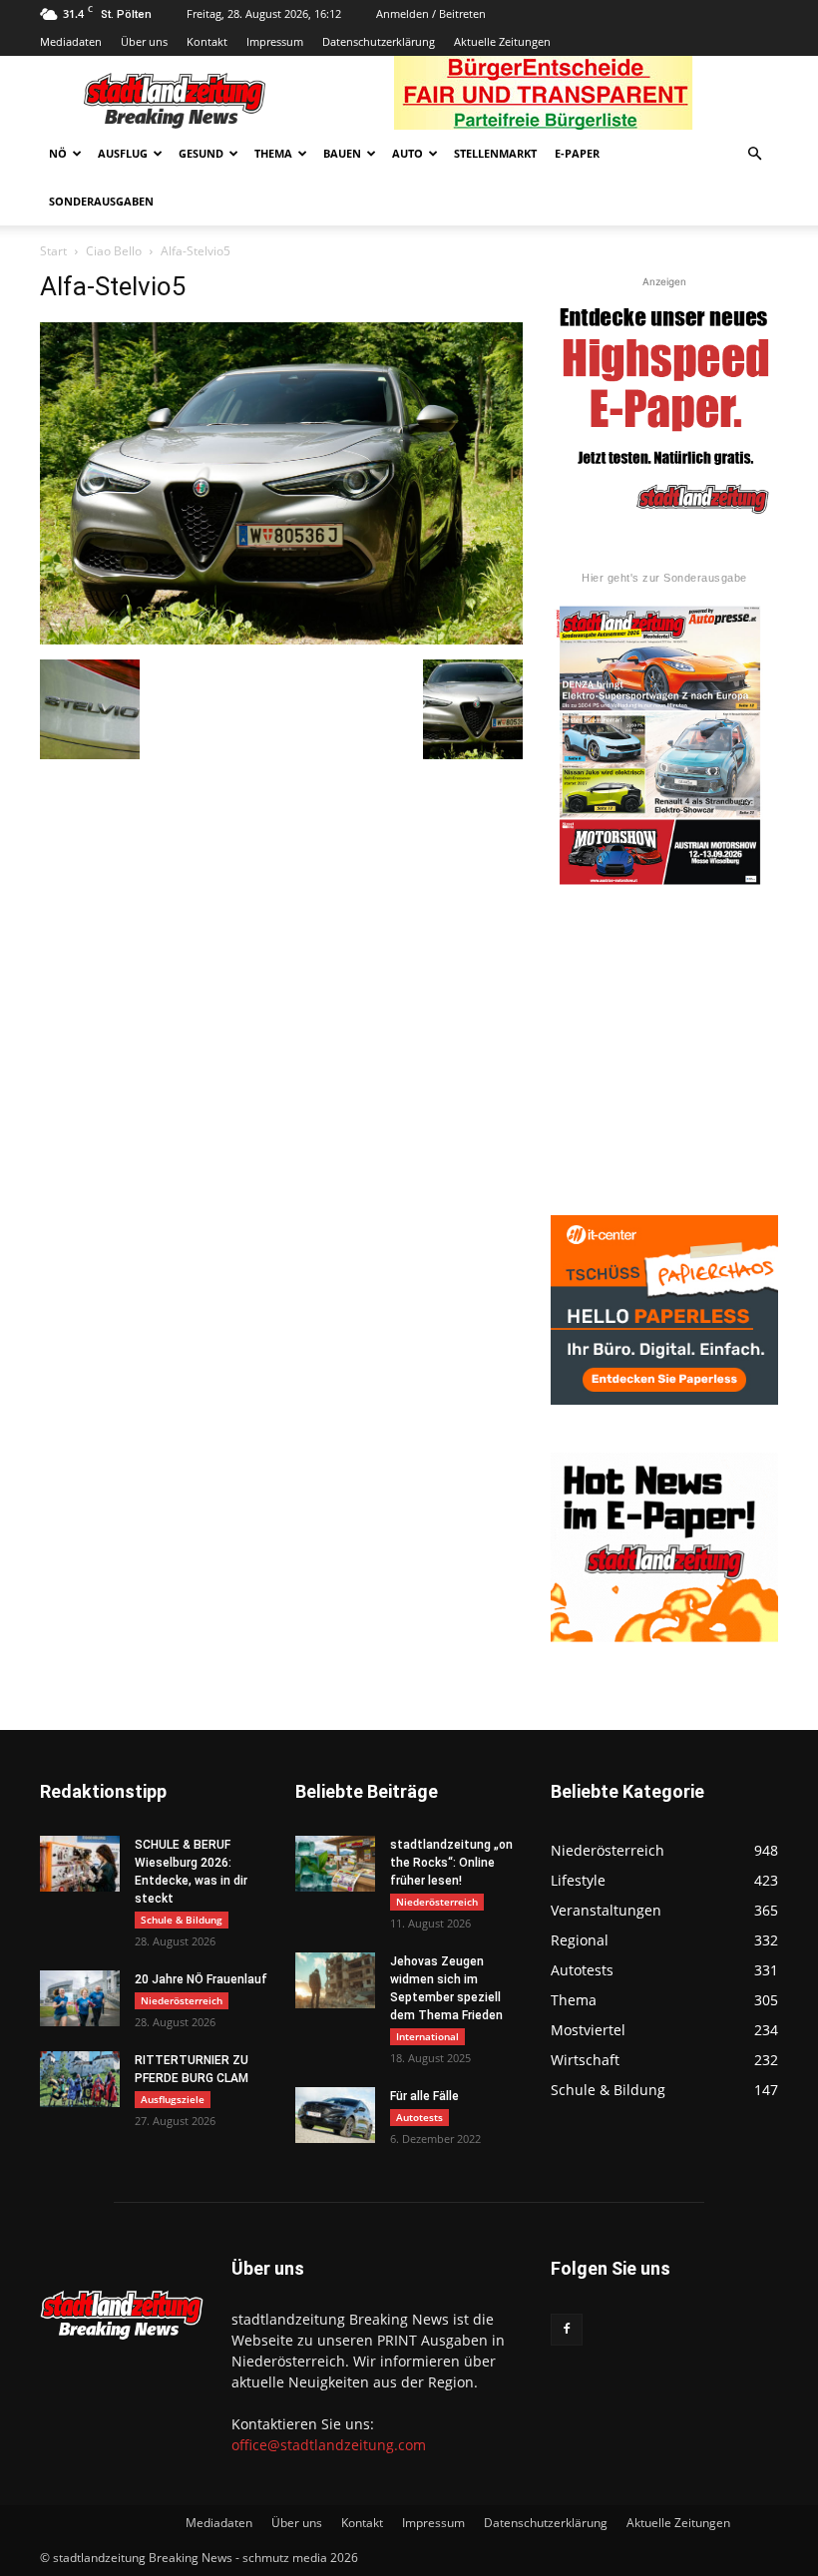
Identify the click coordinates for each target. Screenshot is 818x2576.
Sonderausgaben (101, 201)
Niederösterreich (182, 2000)
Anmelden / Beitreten (431, 13)
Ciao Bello (114, 251)
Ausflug (123, 153)
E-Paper (577, 153)
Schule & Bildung (182, 1920)
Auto (408, 153)
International (427, 2036)
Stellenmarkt (495, 153)
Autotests (419, 2117)
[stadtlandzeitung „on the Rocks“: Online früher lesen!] (335, 1864)
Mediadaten (71, 41)
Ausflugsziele (173, 2099)
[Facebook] (567, 2330)
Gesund (201, 153)
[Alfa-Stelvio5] (281, 639)
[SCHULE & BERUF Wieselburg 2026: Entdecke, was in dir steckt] (80, 1864)
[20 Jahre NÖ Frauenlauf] (80, 1998)
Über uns (144, 41)
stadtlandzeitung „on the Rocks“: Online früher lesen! (451, 1863)
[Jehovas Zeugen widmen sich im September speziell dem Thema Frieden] (335, 1980)
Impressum (275, 41)
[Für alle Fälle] (335, 2115)
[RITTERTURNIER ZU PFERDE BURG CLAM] (80, 2079)
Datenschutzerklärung (379, 41)
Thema (273, 153)
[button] (754, 154)
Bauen (342, 153)
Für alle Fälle (424, 2096)
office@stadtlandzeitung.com (329, 2445)
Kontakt (207, 41)
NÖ (58, 153)
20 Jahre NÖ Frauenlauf (201, 1979)
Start (53, 251)
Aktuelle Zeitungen (502, 41)
